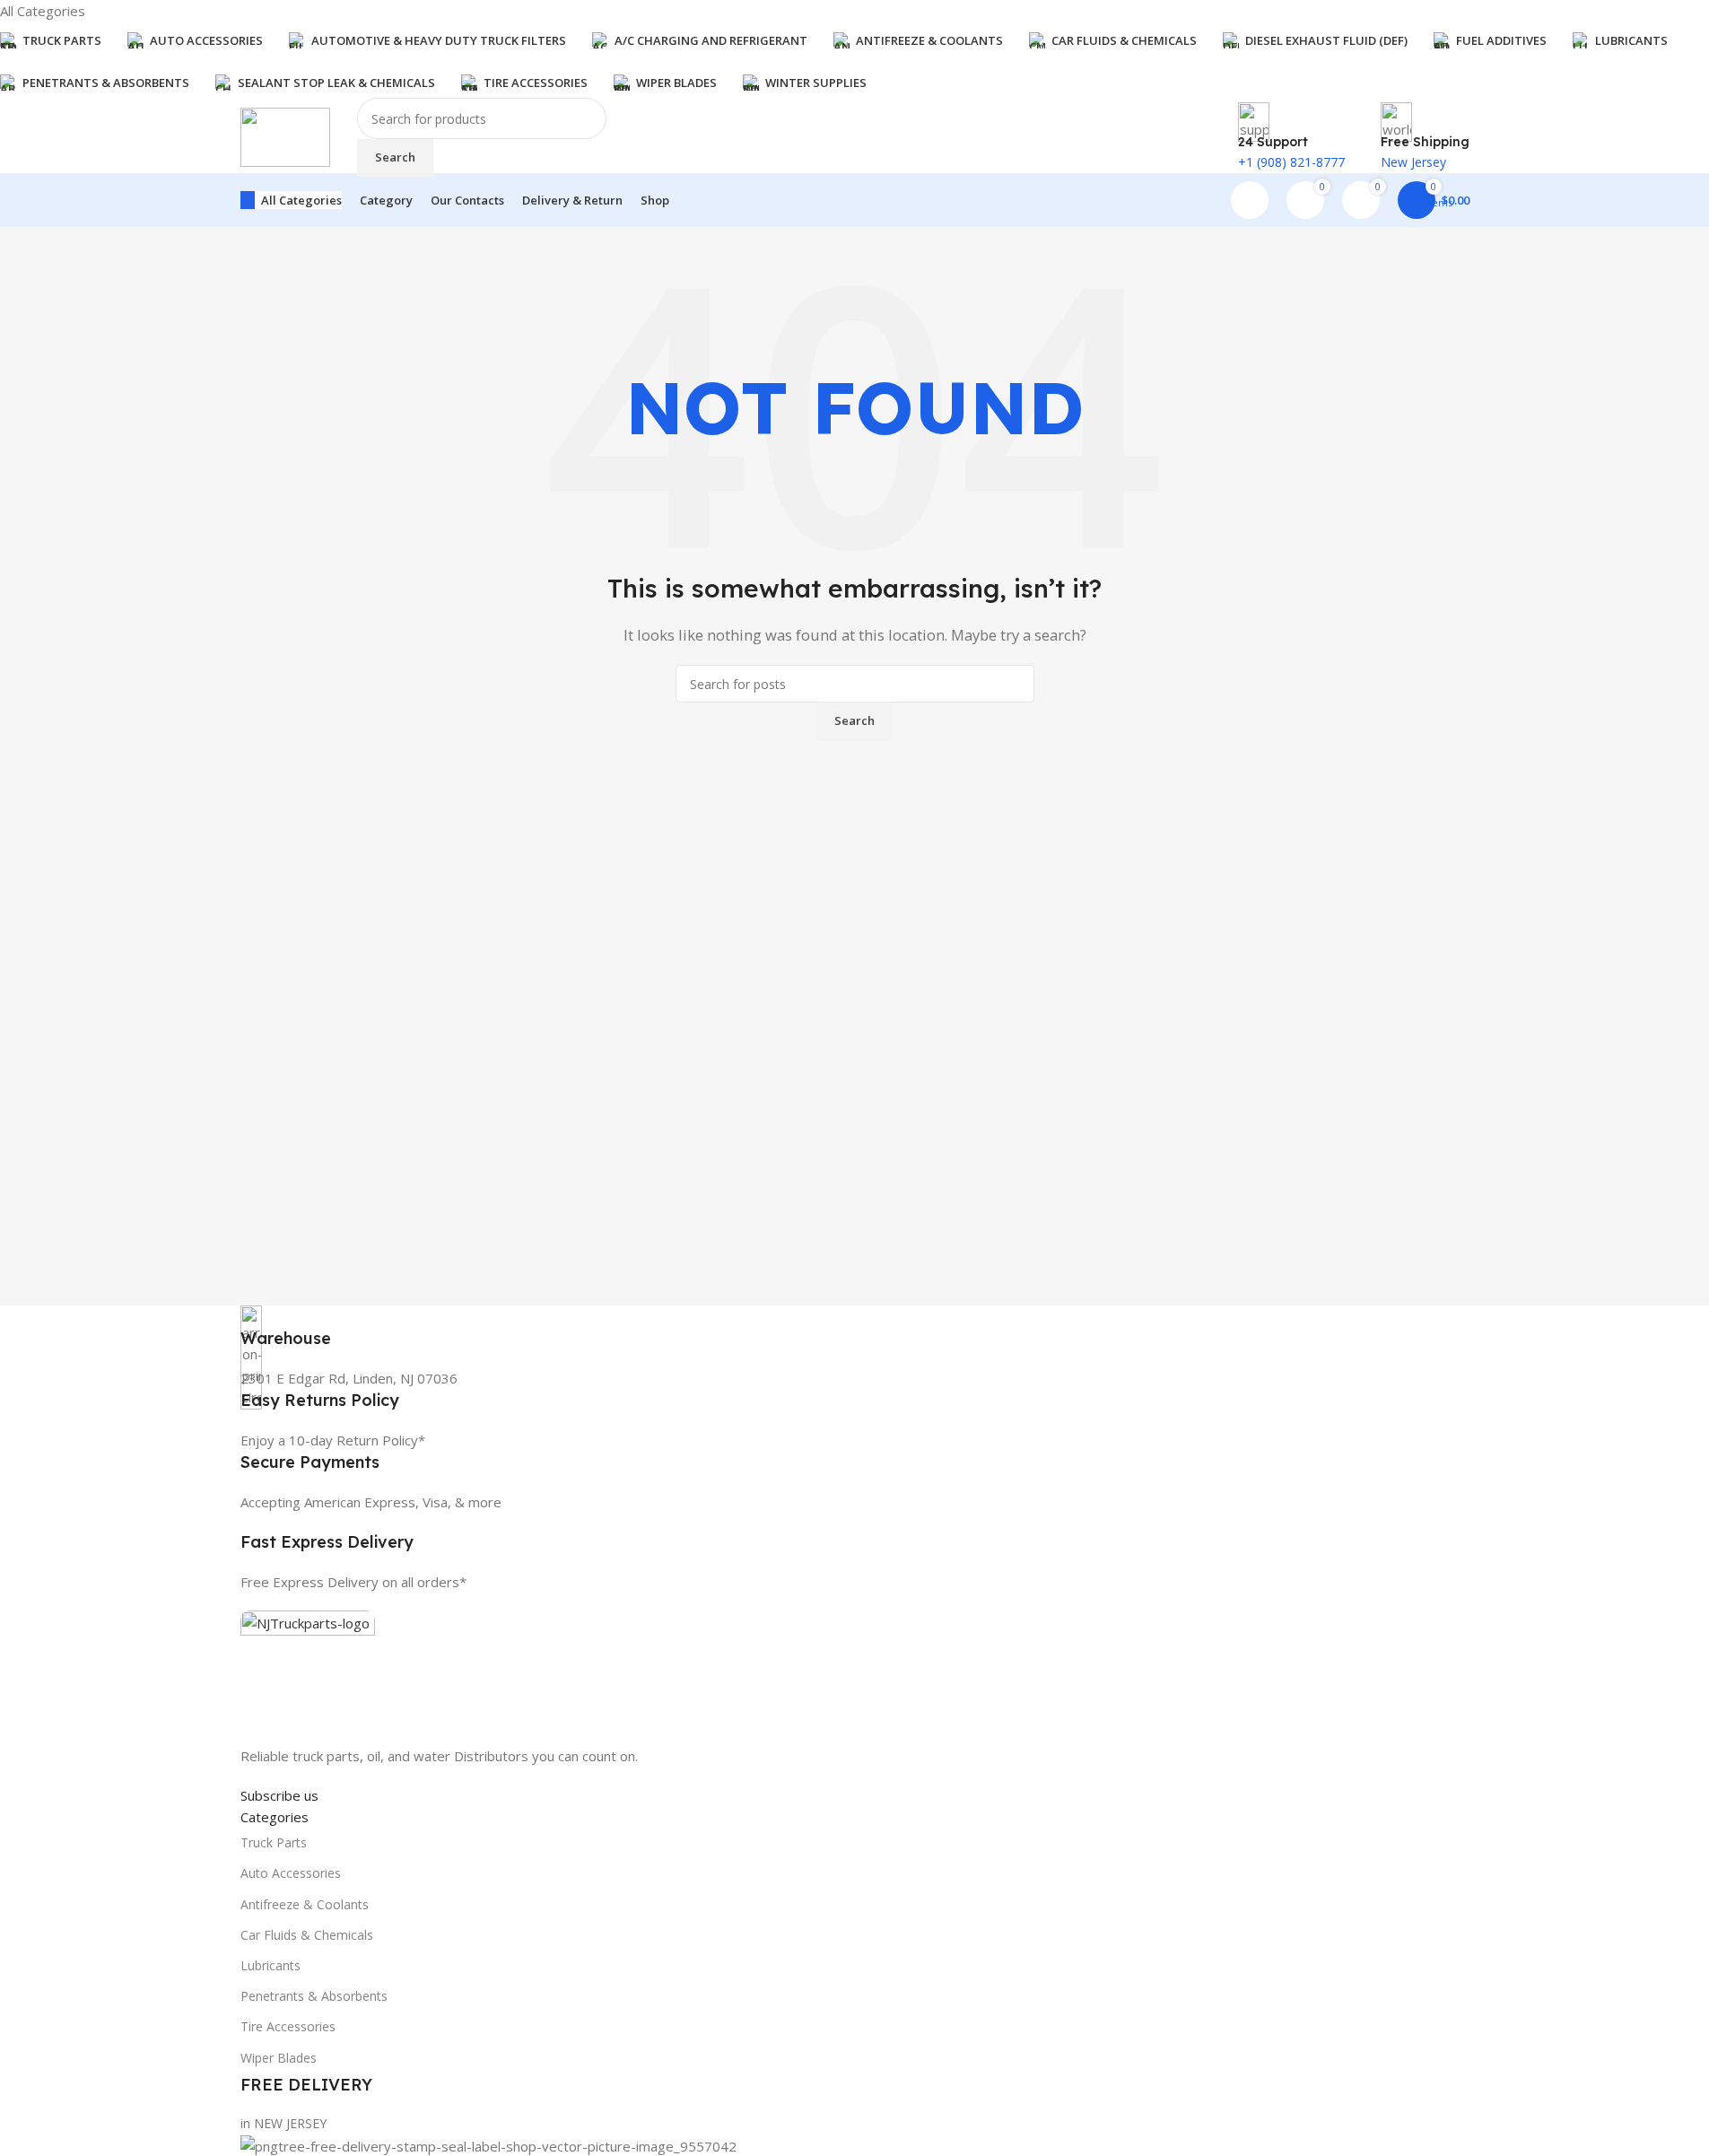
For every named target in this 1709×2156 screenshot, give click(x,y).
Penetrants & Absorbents (314, 1996)
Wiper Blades (279, 2058)
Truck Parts (274, 1842)
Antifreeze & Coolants (305, 1904)
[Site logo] (285, 135)
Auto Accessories (291, 1873)
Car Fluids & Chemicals (307, 1935)
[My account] (1250, 200)
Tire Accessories (288, 2026)
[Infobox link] (855, 1327)
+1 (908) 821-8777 (1291, 162)
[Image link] (308, 1676)
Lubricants (270, 1965)
